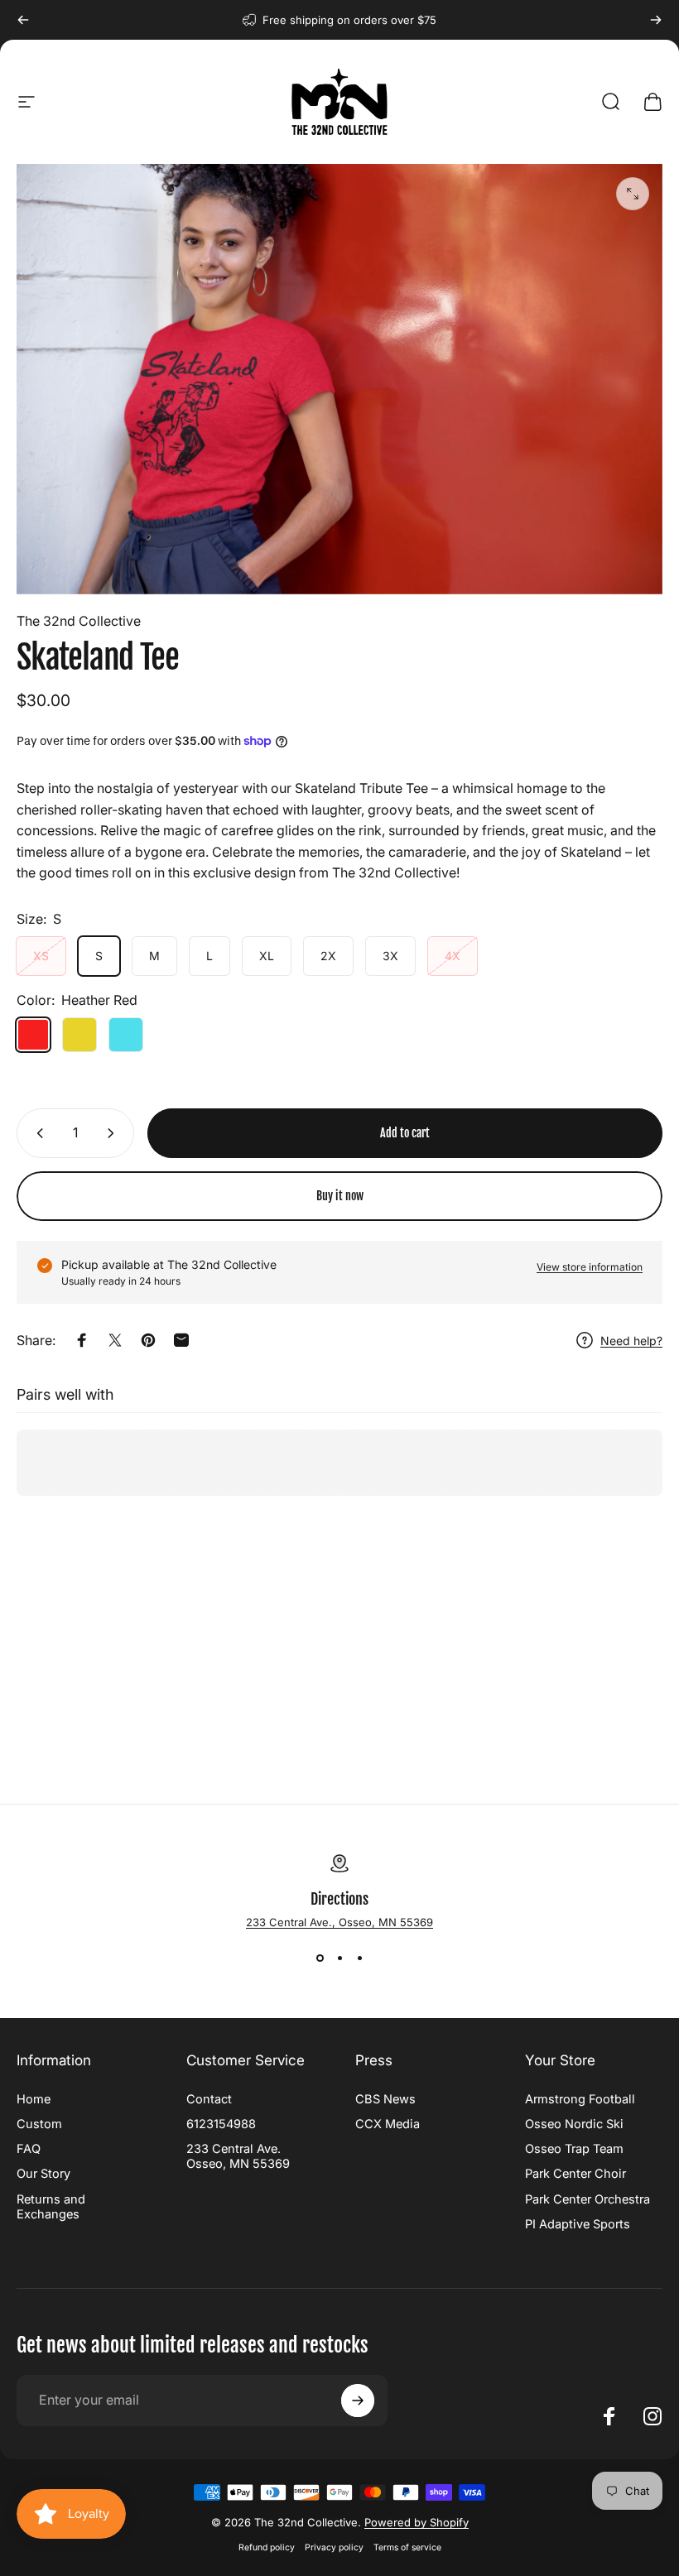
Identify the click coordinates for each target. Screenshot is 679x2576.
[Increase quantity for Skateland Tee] (114, 1133)
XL (267, 956)
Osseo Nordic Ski (574, 2124)
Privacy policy (334, 2547)
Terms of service (407, 2547)
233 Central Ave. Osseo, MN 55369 (238, 2156)
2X (328, 956)
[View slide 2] (339, 1958)
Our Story (43, 2174)
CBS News (385, 2099)
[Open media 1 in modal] (633, 194)
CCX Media (388, 2124)
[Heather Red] (33, 1035)
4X (453, 956)
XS (41, 956)
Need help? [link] (631, 1341)
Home (34, 2099)
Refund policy (267, 2547)
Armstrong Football (580, 2099)
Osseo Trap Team (574, 2149)
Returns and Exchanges (51, 2207)
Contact (209, 2099)
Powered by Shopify (417, 2522)
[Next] (656, 20)
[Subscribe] (358, 2401)
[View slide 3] (359, 1958)
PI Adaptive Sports (578, 2224)
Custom (39, 2124)
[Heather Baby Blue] (126, 1035)
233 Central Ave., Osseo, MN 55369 (339, 1922)
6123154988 (221, 2124)
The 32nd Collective (79, 621)
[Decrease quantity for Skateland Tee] (36, 1133)
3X (390, 956)
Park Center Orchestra (588, 2199)
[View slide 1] (320, 1958)
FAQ (29, 2149)
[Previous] (23, 20)
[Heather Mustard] (79, 1035)
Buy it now (340, 1196)
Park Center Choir (575, 2174)
